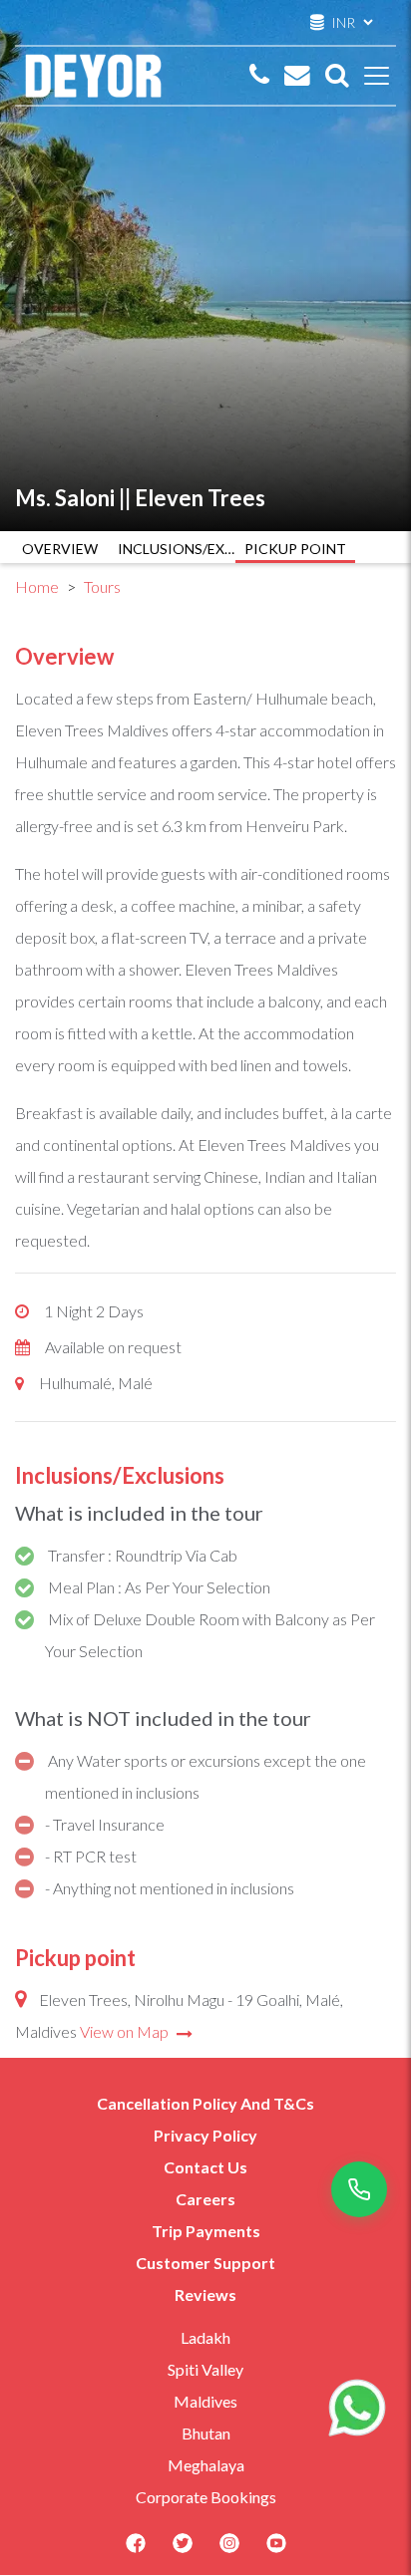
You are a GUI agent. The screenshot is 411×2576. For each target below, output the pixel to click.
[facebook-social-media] (136, 2549)
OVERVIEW (60, 549)
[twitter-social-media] (183, 2549)
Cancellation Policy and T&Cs (205, 2103)
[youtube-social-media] (276, 2549)
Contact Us (205, 2167)
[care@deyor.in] (297, 76)
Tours (102, 586)
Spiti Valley (205, 2369)
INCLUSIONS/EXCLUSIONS (178, 549)
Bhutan (206, 2433)
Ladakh (205, 2337)
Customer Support (205, 2263)
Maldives (205, 2401)
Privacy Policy (205, 2135)
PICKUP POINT (295, 549)
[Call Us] (259, 76)
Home (37, 586)
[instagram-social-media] (229, 2549)
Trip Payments (206, 2231)
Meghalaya (206, 2465)
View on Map (126, 2031)
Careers (205, 2199)
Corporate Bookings (206, 2497)
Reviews (205, 2294)
